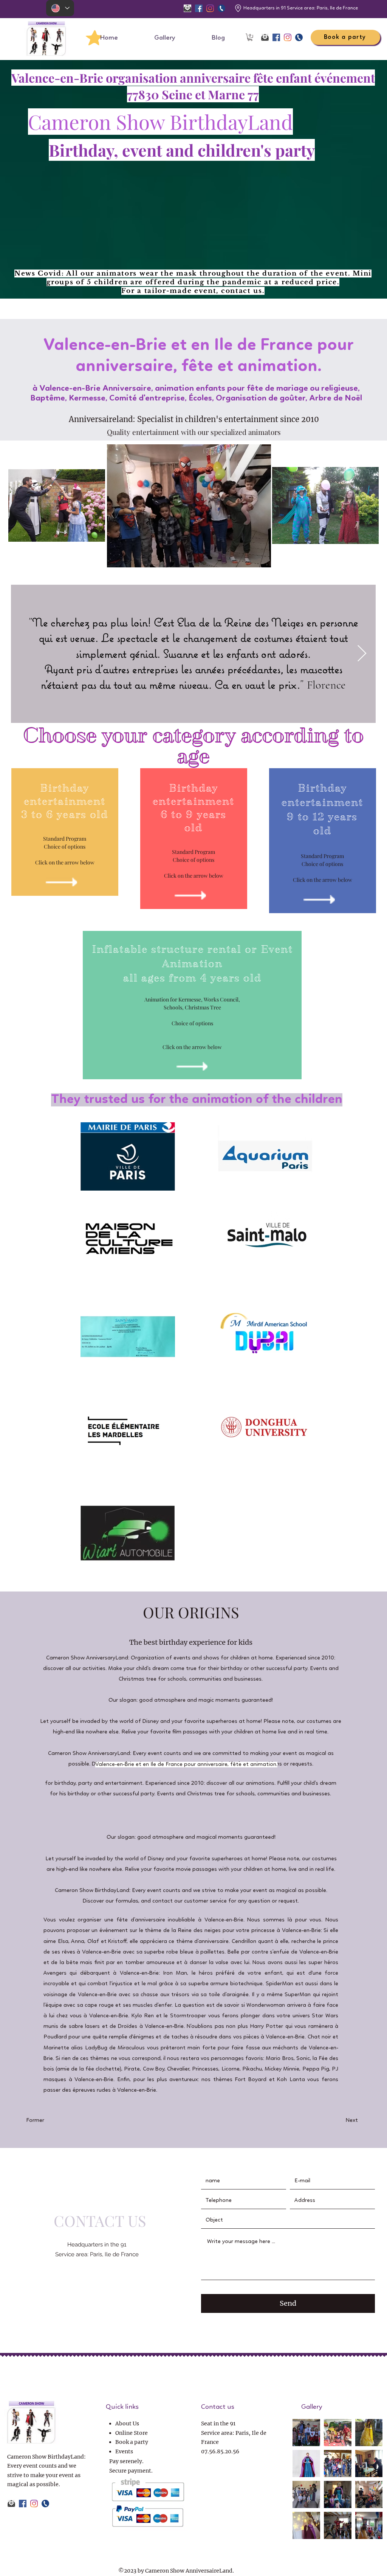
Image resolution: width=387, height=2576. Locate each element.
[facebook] (199, 8)
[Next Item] (362, 654)
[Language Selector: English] (60, 8)
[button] (250, 37)
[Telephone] (221, 8)
